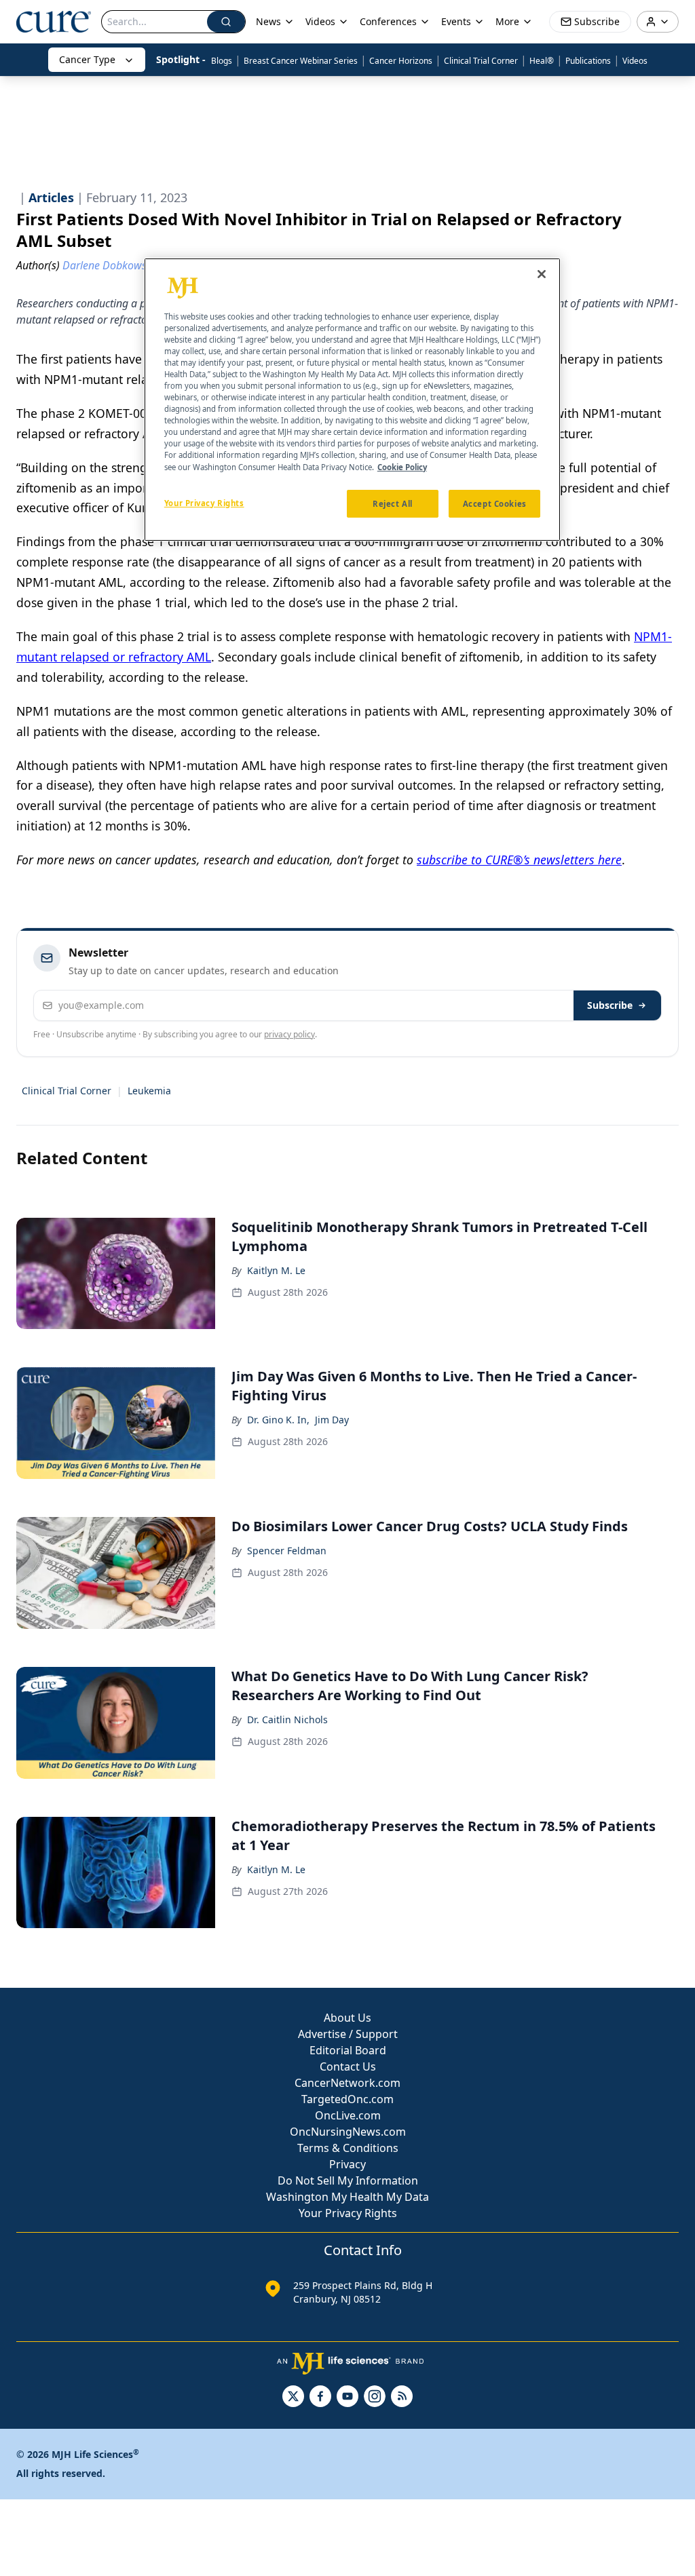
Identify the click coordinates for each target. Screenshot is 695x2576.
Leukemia (149, 1091)
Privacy (347, 2164)
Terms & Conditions (348, 2148)
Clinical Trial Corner (481, 61)
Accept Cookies (495, 504)
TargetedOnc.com (347, 2099)
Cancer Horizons (401, 61)
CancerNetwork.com (347, 2083)
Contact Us (348, 2066)
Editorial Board (348, 2050)
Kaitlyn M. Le (276, 1270)
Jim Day (332, 1420)
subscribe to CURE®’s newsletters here (519, 860)
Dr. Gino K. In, (278, 1420)
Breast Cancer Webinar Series (301, 61)
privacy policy (289, 1034)
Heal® (542, 61)
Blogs (222, 61)
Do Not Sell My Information (348, 2180)
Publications (588, 61)
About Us (347, 2018)
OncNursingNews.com (348, 2132)
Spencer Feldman (287, 1551)
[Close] (542, 274)
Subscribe (610, 1005)
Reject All (393, 504)
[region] (352, 400)
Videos (635, 61)
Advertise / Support (348, 2034)
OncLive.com (348, 2115)
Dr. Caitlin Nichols (287, 1719)
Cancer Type (87, 59)
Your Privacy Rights (348, 2213)
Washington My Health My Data (347, 2197)
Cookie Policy (402, 467)
